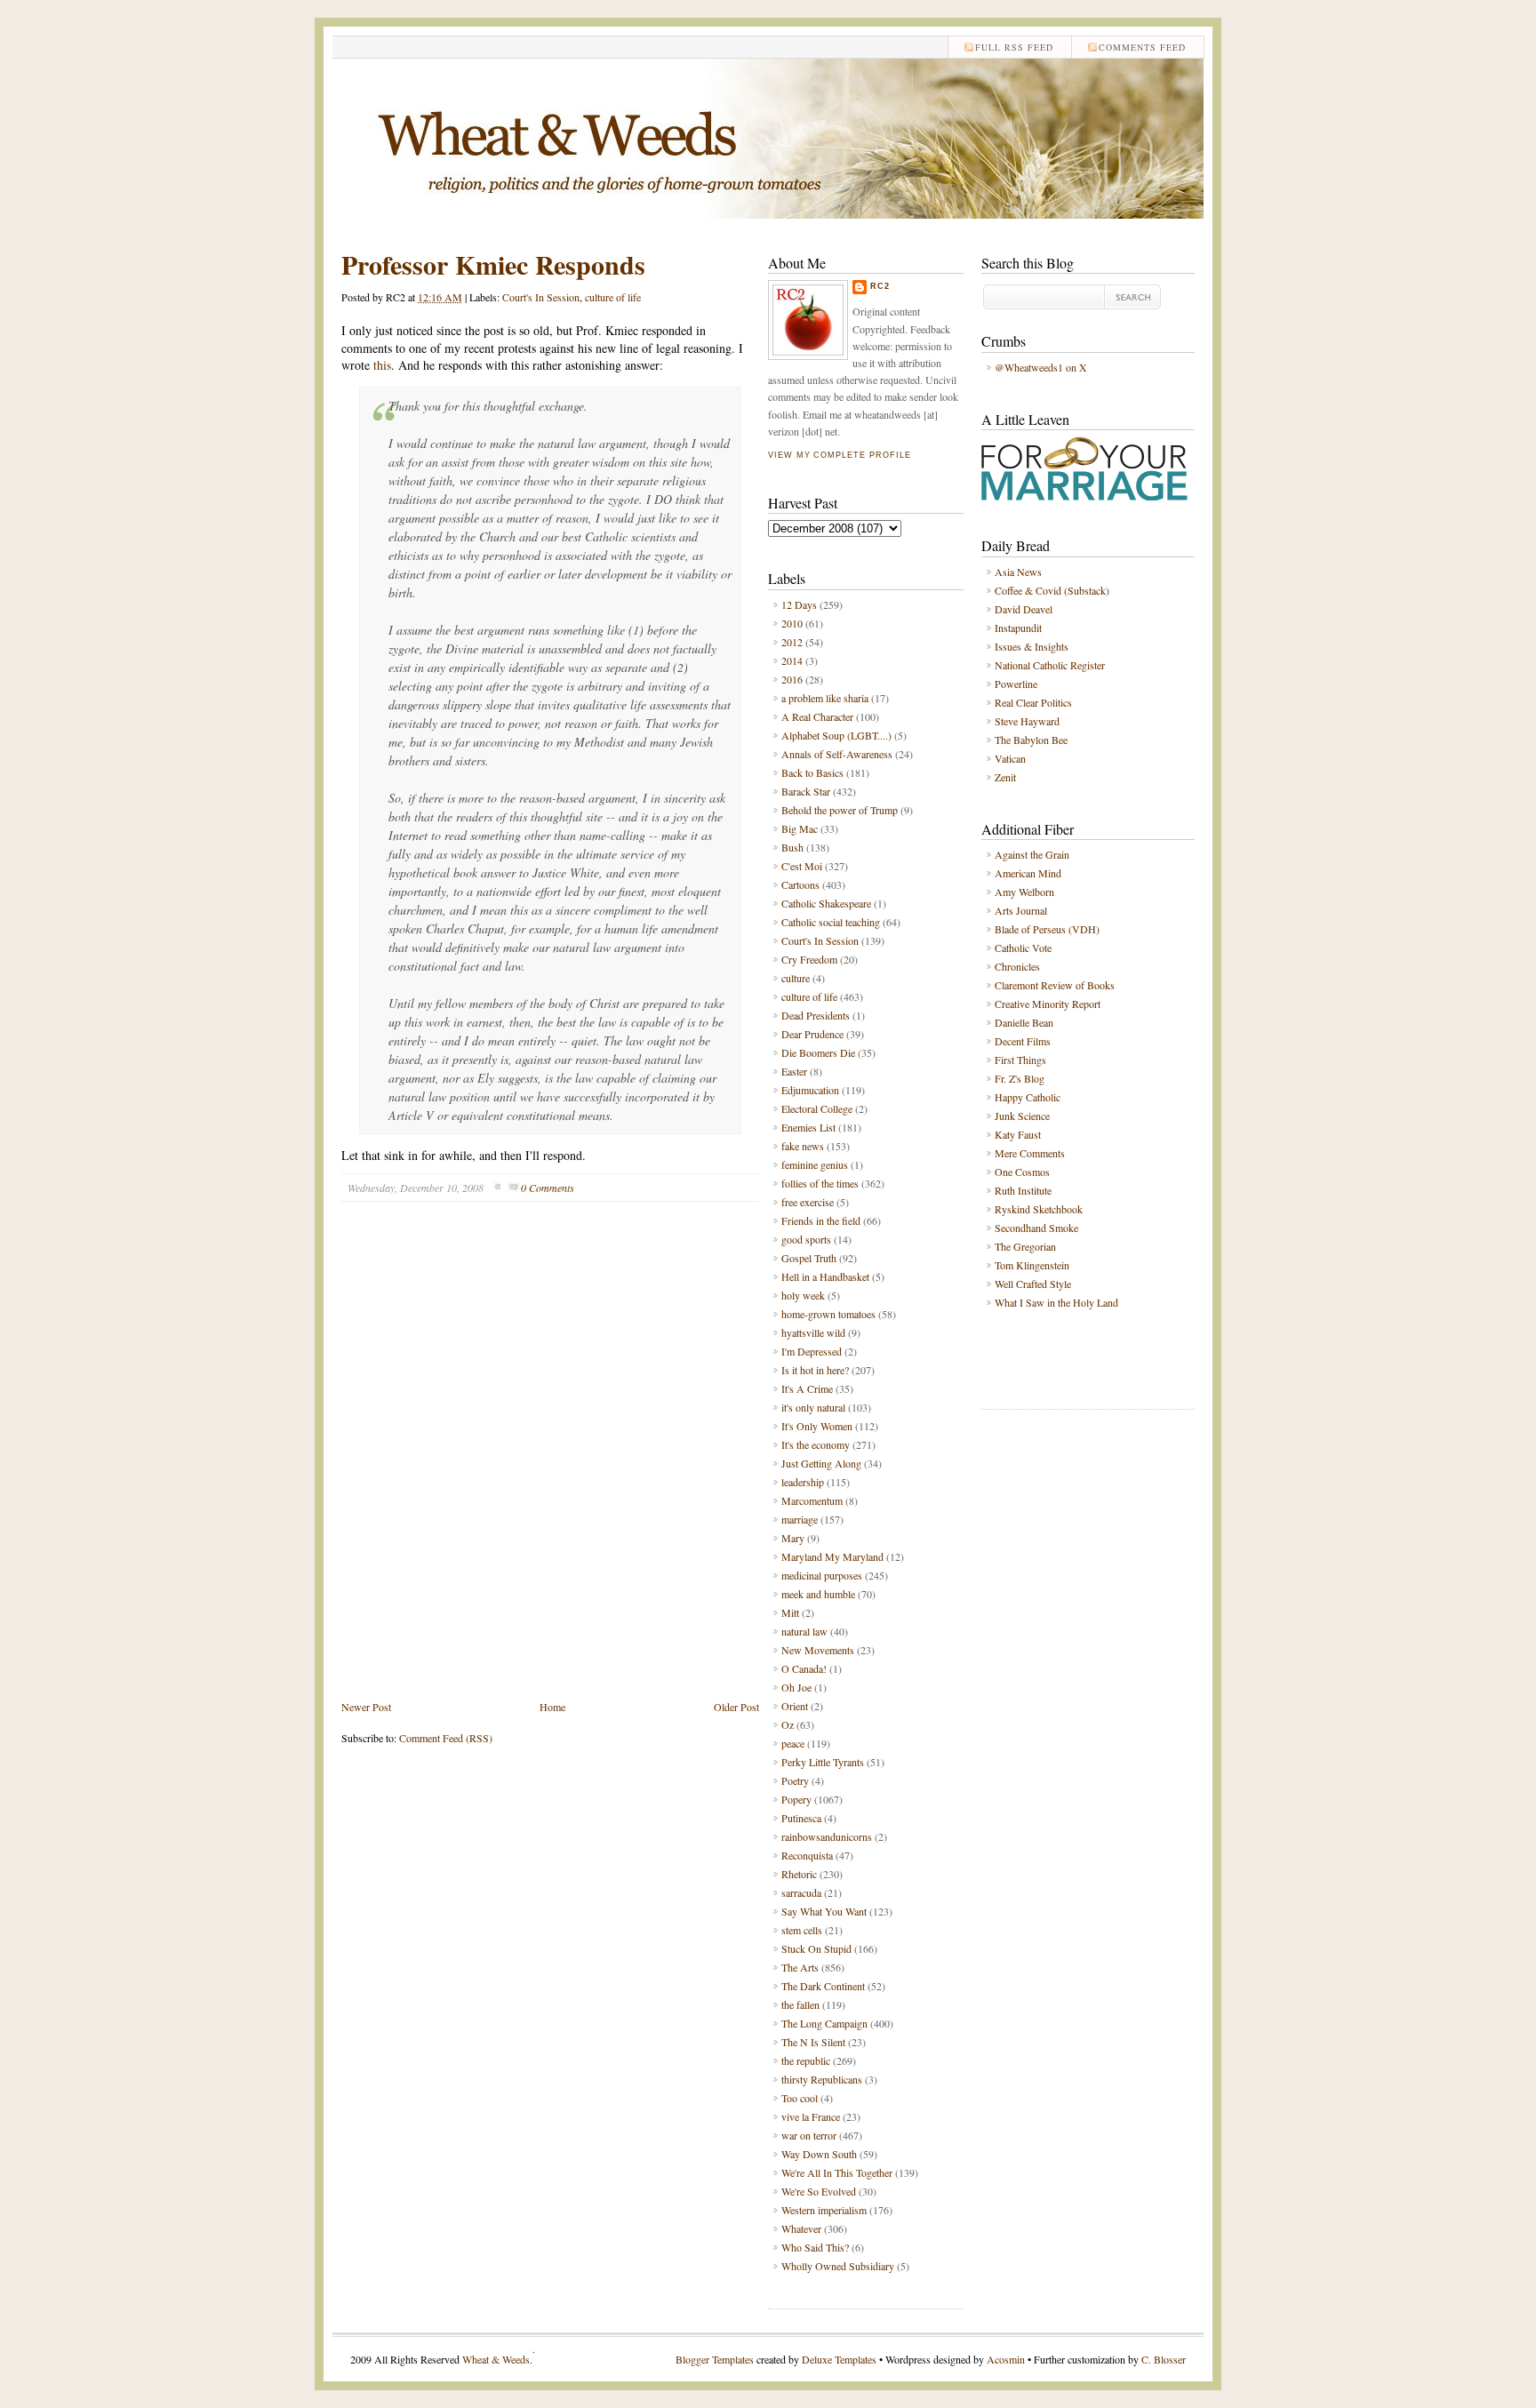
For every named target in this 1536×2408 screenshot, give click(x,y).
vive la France (811, 2116)
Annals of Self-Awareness (837, 754)
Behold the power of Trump (840, 810)
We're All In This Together (837, 2172)
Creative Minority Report (1048, 1004)
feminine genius (815, 1164)
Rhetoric (799, 1874)
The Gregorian (1025, 1246)
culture (796, 978)
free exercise (808, 1202)
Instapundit (1018, 628)
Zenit (1005, 777)
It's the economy (816, 1444)
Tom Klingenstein (1032, 1265)
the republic (806, 2060)
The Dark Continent (823, 1986)
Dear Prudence (812, 1034)
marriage (800, 1519)
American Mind (1028, 873)
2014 (792, 660)
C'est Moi (802, 866)
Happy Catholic (1028, 1097)
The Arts (800, 1967)
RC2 (880, 286)
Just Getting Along (821, 1463)
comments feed (1142, 47)
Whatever (801, 2228)
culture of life (613, 297)
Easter (794, 1071)
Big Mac (800, 828)
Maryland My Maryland (832, 1556)
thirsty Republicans (822, 2079)
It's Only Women (817, 1426)
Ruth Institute (1023, 1190)
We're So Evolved (819, 2191)
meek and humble (818, 1594)
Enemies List (808, 1127)
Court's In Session (541, 297)
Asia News (1018, 572)
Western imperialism (824, 2210)
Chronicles (1017, 966)
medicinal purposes (822, 1575)
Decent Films (1023, 1041)
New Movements (818, 1650)
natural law (804, 1631)
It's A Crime (807, 1388)
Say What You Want (824, 1911)
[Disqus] (550, 1464)
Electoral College (817, 1108)
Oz (788, 1724)
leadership (803, 1482)
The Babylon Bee (1031, 740)
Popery (796, 1799)
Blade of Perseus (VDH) (1047, 929)
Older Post (736, 1707)
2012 (792, 642)
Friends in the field (821, 1220)
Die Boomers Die (818, 1052)
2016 (792, 679)
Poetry (795, 1780)
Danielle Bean (1024, 1022)
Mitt (790, 1612)
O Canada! (804, 1668)
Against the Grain (1032, 854)
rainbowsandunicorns (827, 1836)
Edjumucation (810, 1090)
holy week (803, 1295)
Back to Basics (812, 772)
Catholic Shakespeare (826, 903)
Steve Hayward (1027, 721)
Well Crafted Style (1033, 1284)
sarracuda (801, 1892)
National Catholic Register (1050, 665)
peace (793, 1743)
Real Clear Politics (1033, 702)
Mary (793, 1538)
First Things (1020, 1060)
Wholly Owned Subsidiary (838, 2266)
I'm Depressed (812, 1351)
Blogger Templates (715, 2359)
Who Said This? (815, 2247)
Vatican (1010, 758)
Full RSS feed (1014, 47)
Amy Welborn (1024, 892)
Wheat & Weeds (496, 2359)
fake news (803, 1146)
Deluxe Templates (839, 2359)
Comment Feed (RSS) (446, 1738)
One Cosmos (1022, 1172)
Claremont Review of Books (1055, 985)
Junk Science (1022, 1116)
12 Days (799, 604)
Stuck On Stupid (816, 1948)
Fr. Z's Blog (1020, 1078)
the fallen (800, 2004)
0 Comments (548, 1188)
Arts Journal (1021, 910)
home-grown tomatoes (828, 1314)
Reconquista (807, 1855)
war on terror (809, 2135)
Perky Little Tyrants (823, 1762)
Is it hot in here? (815, 1370)
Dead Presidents (816, 1015)
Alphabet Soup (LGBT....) (836, 735)
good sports (806, 1239)
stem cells (802, 1930)
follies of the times (820, 1183)
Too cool (800, 2098)
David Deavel (1024, 609)
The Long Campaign (824, 2023)
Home (552, 1707)
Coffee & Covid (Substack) (1052, 590)
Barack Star (806, 791)
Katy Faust (1018, 1134)
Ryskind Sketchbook (1039, 1209)
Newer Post (366, 1707)
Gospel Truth (809, 1258)
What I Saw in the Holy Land (1056, 1302)
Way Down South (819, 2154)
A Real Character (817, 716)
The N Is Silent (813, 2042)
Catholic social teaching (831, 922)
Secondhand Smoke (1036, 1228)
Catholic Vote (1023, 948)
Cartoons (800, 884)
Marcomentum (812, 1500)
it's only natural (813, 1407)
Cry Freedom (809, 959)
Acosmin (1006, 2359)
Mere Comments (1030, 1153)
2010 (792, 623)
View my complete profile (839, 455)
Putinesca (801, 1818)
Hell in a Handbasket (825, 1276)
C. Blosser (1164, 2359)
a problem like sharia (825, 698)
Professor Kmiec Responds (493, 264)
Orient (795, 1706)
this (382, 365)
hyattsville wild (813, 1332)
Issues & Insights (1032, 646)
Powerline (1016, 684)
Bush (792, 847)
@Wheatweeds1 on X (1041, 367)
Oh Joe (796, 1687)
